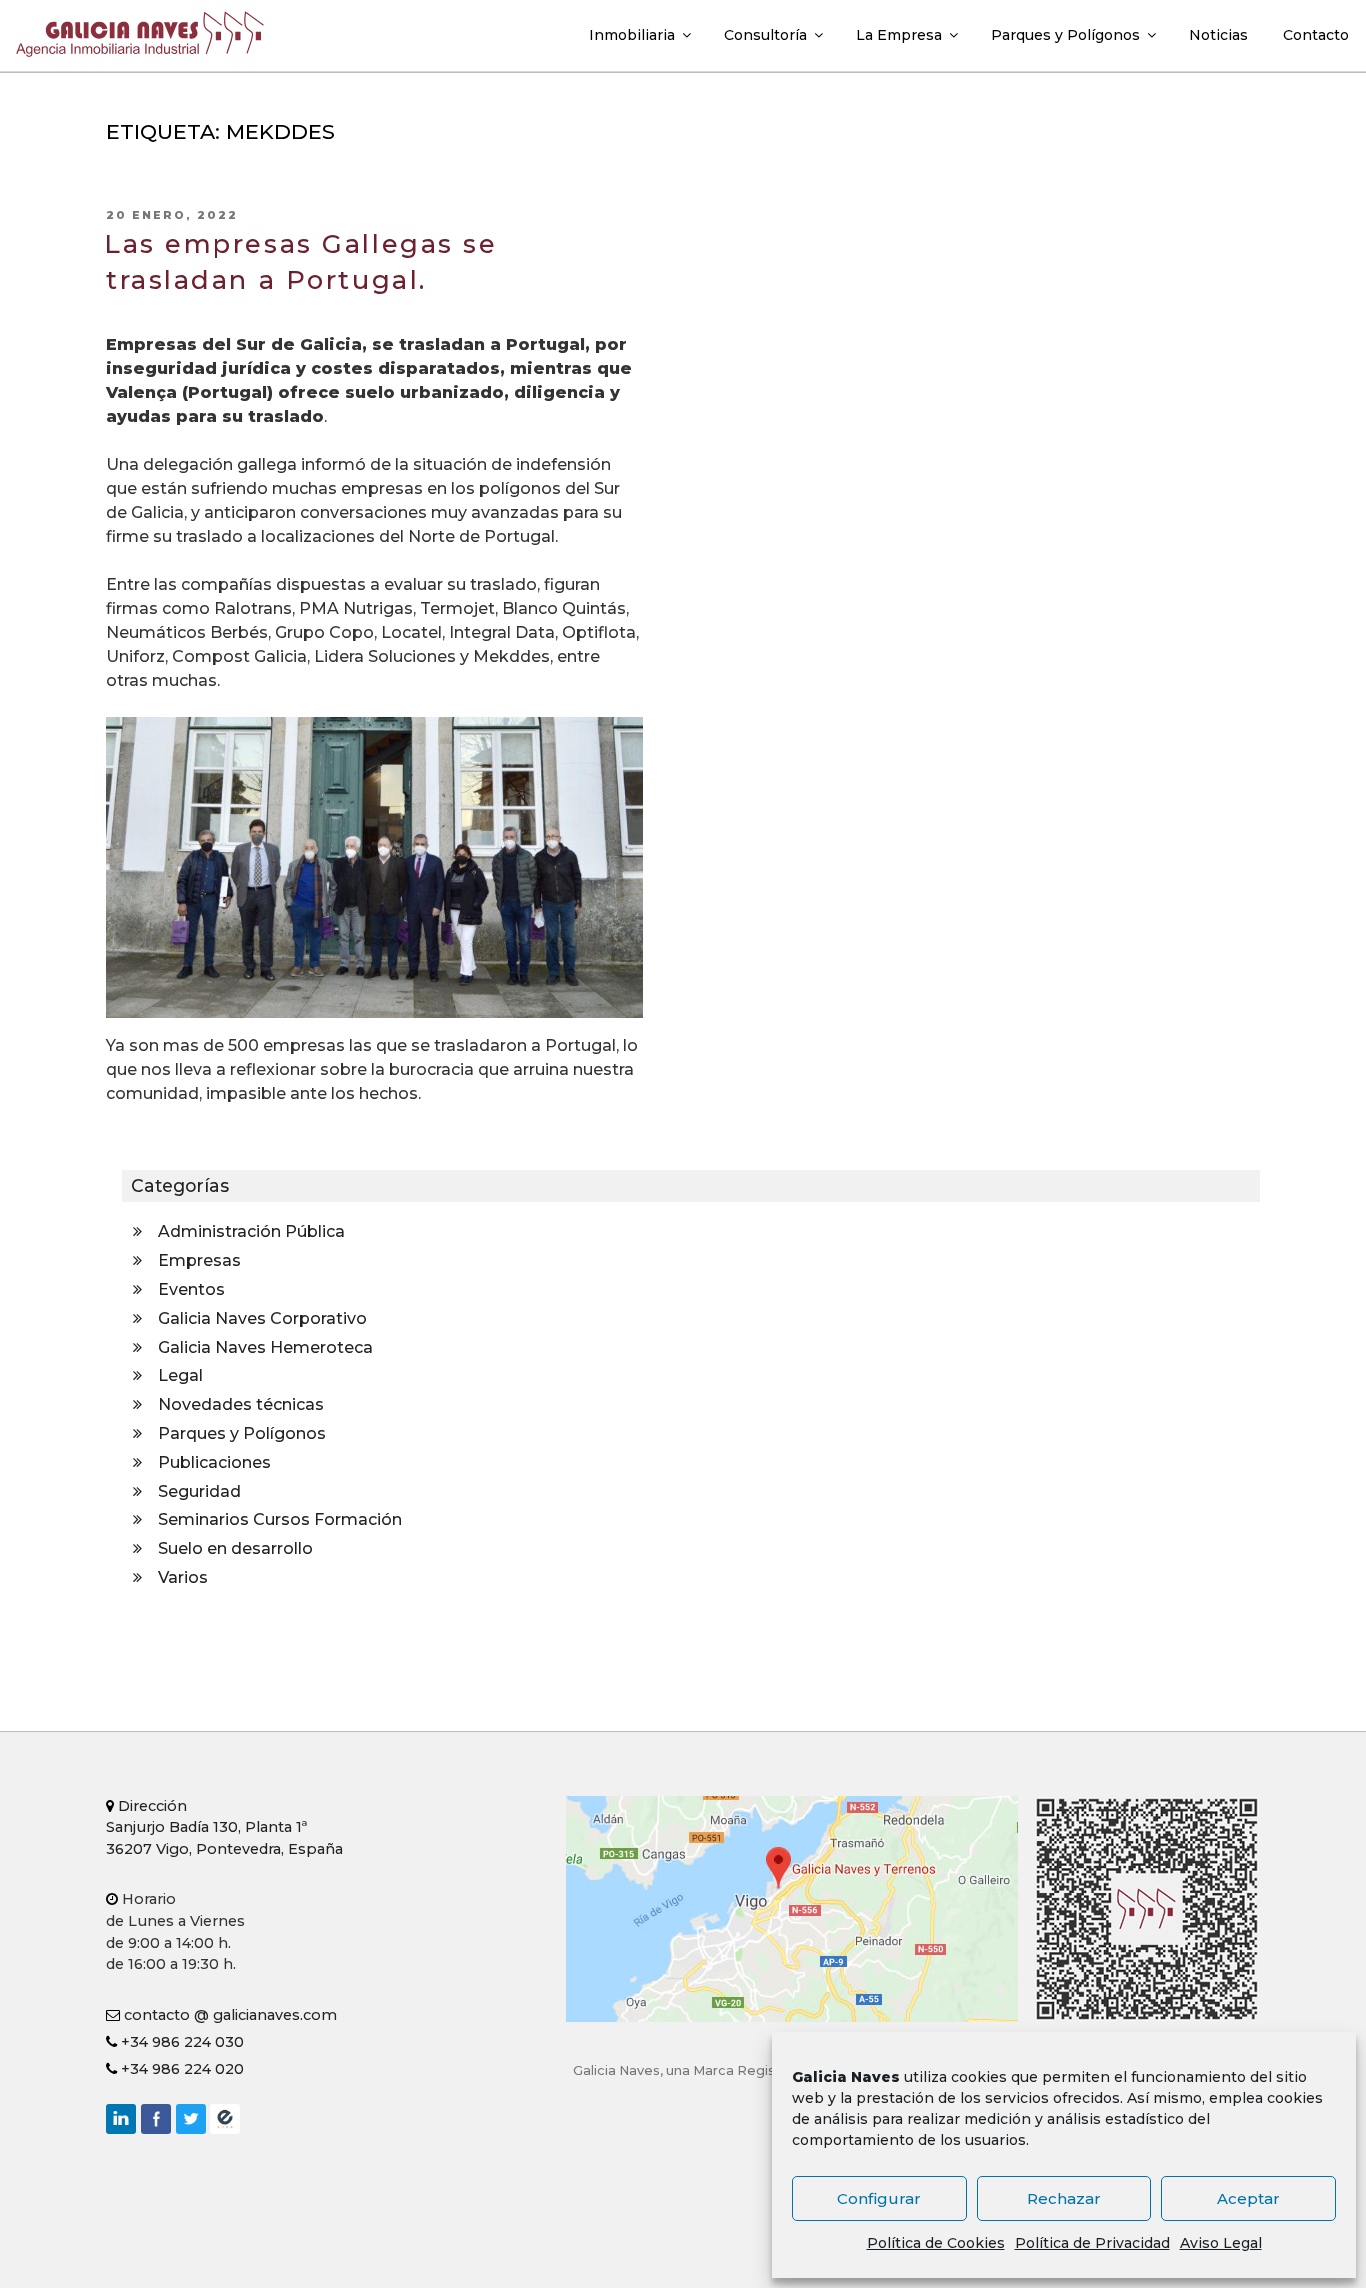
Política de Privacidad (1092, 2243)
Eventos (191, 1289)
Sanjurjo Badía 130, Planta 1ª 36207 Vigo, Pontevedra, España (224, 1827)
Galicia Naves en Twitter (191, 2119)
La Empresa (899, 35)
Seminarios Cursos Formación (280, 1519)
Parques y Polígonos (1065, 35)
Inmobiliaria (632, 35)
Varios (183, 1577)
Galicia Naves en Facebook (156, 2119)
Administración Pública (251, 1231)
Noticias (1218, 35)
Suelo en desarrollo (235, 1548)
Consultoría (765, 35)
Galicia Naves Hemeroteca (265, 1347)
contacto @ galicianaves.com (228, 2015)
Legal (180, 1375)
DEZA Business (225, 2119)
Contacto (1316, 35)
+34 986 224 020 (180, 2069)
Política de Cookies (936, 2243)
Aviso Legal (1221, 2243)
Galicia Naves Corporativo (262, 1318)
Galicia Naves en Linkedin (121, 2119)
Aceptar (1248, 2198)
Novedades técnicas (241, 1404)
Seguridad (199, 1491)
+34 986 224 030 (180, 2042)
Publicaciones (214, 1462)
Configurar (879, 2198)
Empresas (199, 1260)
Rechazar (1064, 2198)
